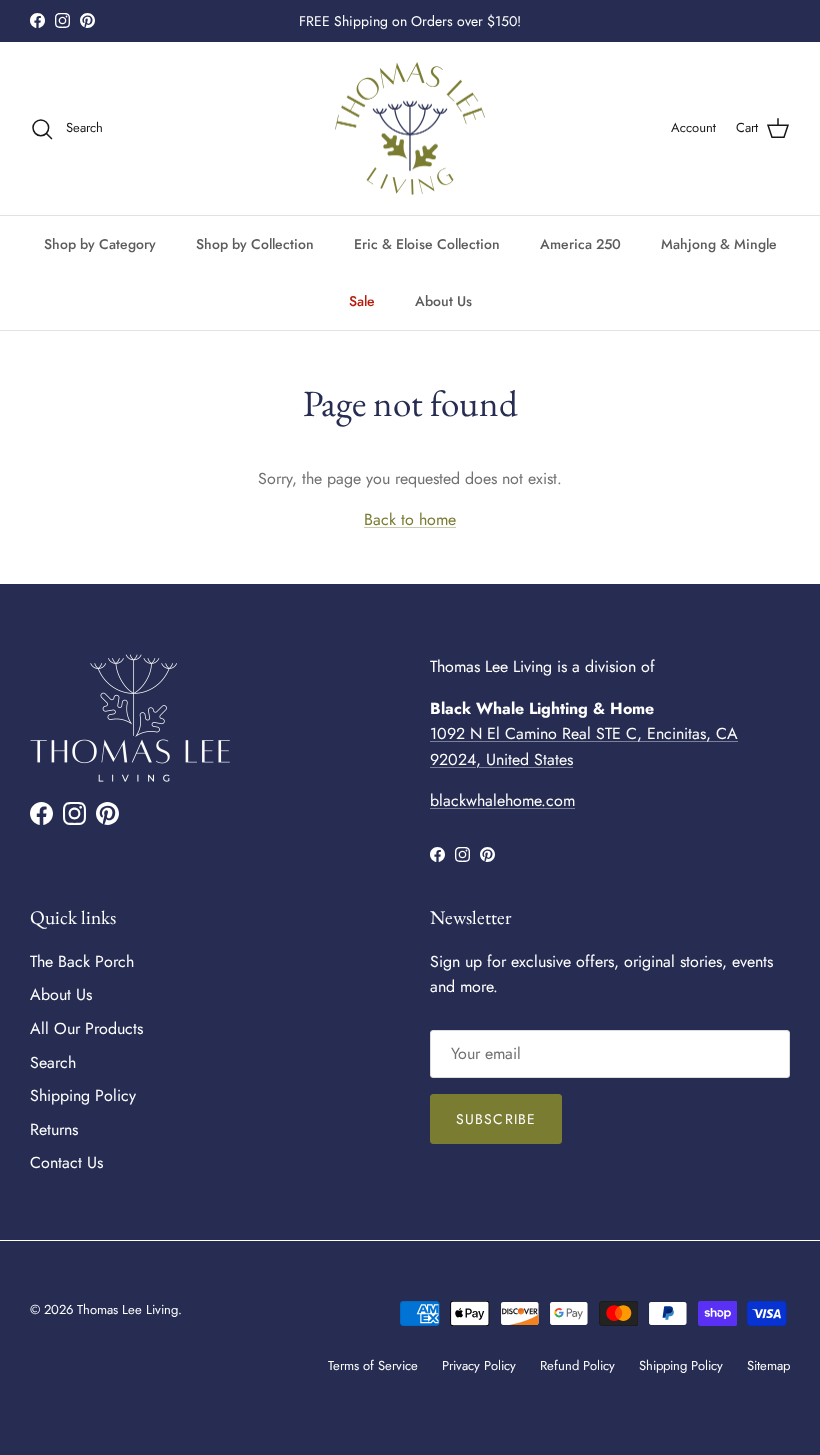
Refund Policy (577, 1365)
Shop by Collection (255, 244)
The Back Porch (82, 961)
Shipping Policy (83, 1095)
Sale (362, 301)
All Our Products (86, 1028)
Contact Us (66, 1162)
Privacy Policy (479, 1365)
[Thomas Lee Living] (410, 129)
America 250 (580, 244)
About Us (443, 301)
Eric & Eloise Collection (427, 244)
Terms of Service (373, 1365)
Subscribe (496, 1119)
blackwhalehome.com (502, 800)
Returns (54, 1129)
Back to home (410, 519)
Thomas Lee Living (127, 1309)
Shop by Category (100, 244)
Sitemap (768, 1365)
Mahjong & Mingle (719, 244)
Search (53, 1062)
